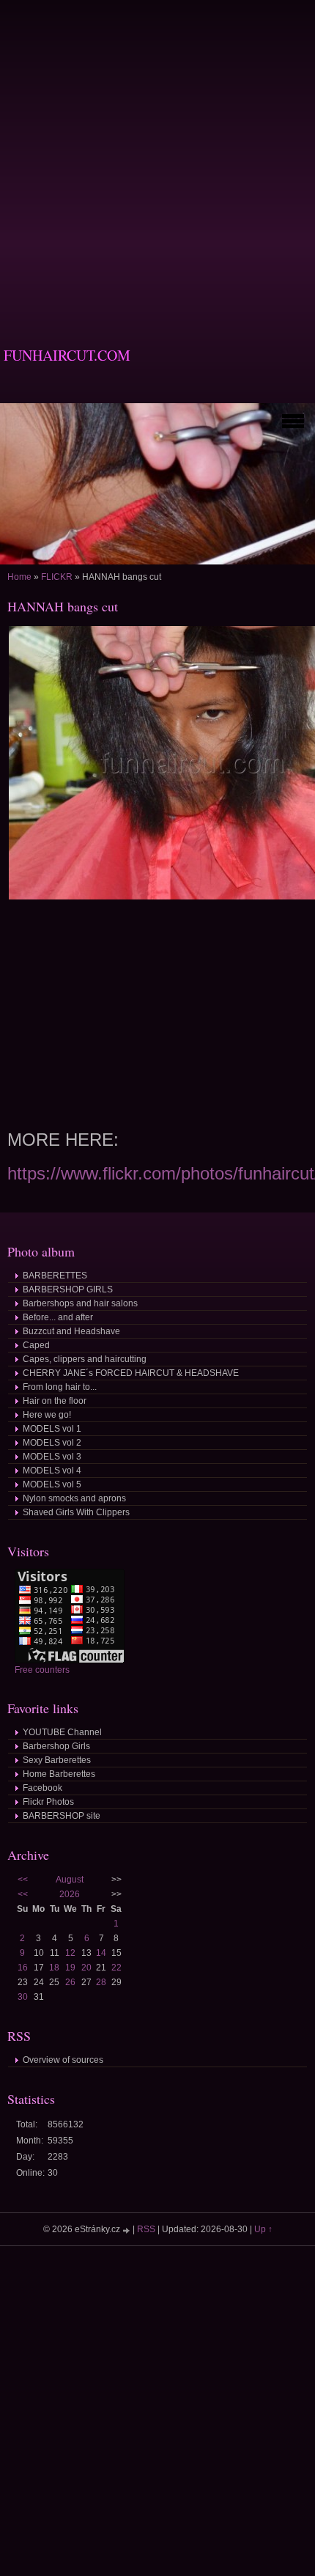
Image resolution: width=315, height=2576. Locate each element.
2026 (70, 1894)
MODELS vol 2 (52, 1443)
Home (19, 577)
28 (101, 1982)
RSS (146, 2229)
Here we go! (47, 1415)
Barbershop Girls (56, 1746)
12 (70, 1953)
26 (70, 1982)
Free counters (42, 1670)
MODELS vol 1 (52, 1429)
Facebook (42, 1788)
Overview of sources (63, 2060)
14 (101, 1953)
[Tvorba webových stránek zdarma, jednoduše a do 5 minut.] (127, 2230)
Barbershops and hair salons (80, 1303)
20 (86, 1968)
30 (23, 1997)
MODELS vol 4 (52, 1471)
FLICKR (57, 577)
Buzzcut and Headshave (71, 1331)
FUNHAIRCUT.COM (67, 355)
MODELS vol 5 (52, 1484)
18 (54, 1968)
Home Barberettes (59, 1774)
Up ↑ (263, 2229)
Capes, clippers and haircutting (85, 1359)
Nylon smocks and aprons (74, 1498)
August (70, 1880)
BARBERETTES (55, 1276)
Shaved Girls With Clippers (76, 1512)
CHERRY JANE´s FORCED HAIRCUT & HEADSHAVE (131, 1373)
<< (23, 1880)
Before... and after (58, 1317)
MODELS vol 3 (52, 1457)
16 (23, 1968)
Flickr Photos (48, 1802)
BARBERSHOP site (62, 1816)
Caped (36, 1345)
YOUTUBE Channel (62, 1732)
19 (70, 1968)
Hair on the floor (55, 1401)
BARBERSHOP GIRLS (68, 1289)
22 (116, 1968)
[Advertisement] (157, 158)
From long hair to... (60, 1387)
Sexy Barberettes (57, 1760)
